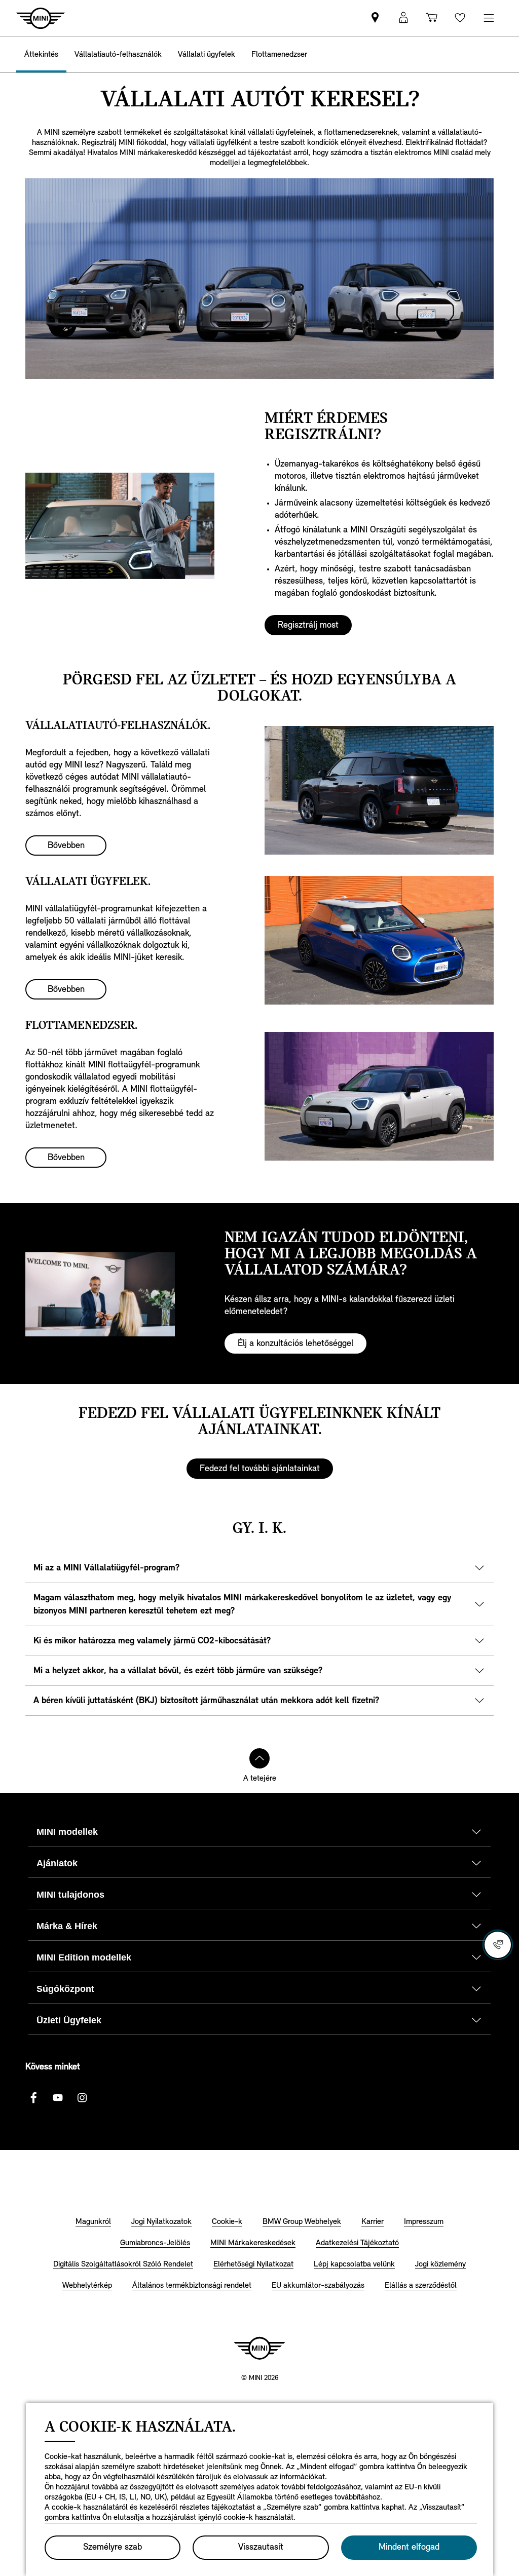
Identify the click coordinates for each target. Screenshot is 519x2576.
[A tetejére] (259, 1758)
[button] (403, 18)
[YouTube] (58, 2098)
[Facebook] (33, 2098)
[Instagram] (82, 2098)
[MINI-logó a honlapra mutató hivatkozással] (259, 2348)
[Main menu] (489, 18)
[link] (375, 18)
